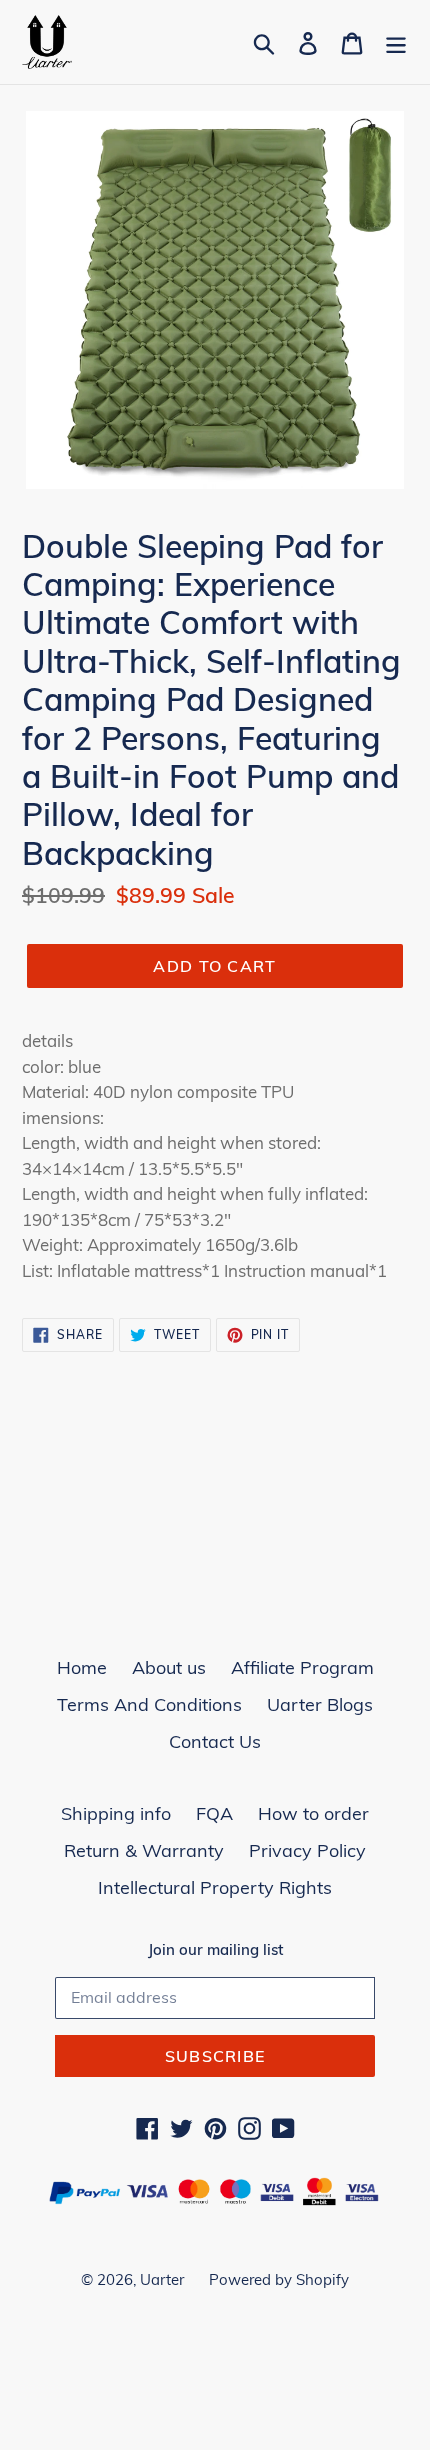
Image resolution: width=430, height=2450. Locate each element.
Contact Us (215, 1741)
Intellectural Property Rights (215, 1887)
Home (82, 1667)
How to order (313, 1813)
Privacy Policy (307, 1850)
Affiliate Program (302, 1667)
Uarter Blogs (320, 1704)
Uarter (162, 2279)
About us (169, 1667)
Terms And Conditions (149, 1704)
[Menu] (396, 41)
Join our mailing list (215, 1950)
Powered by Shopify (279, 2279)
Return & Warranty (144, 1850)
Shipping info (116, 1813)
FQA (214, 1813)
